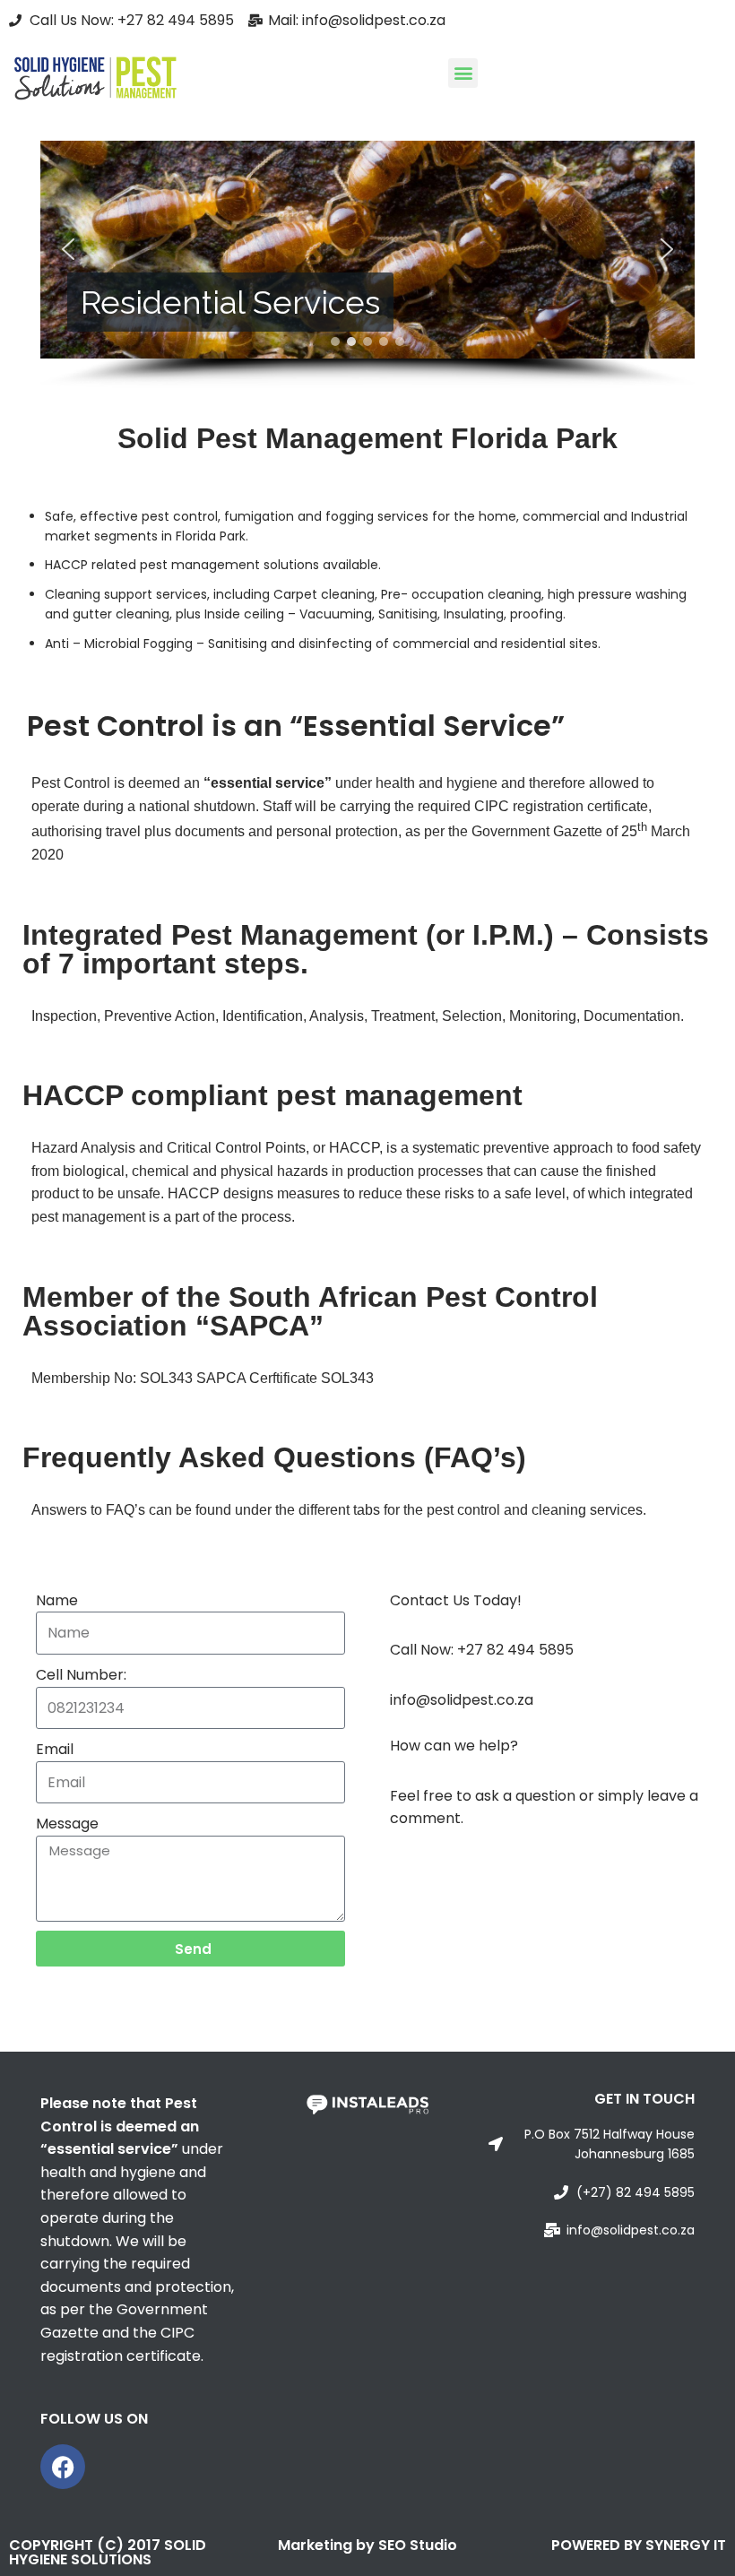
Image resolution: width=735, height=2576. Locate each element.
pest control (180, 516)
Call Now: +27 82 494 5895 (482, 1650)
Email (55, 1749)
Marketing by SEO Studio (367, 2545)
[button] (463, 73)
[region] (367, 264)
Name (57, 1600)
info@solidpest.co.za (462, 1700)
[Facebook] (63, 2467)
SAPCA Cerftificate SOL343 (285, 1378)
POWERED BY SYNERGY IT (639, 2545)
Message (67, 1824)
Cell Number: (81, 1675)
